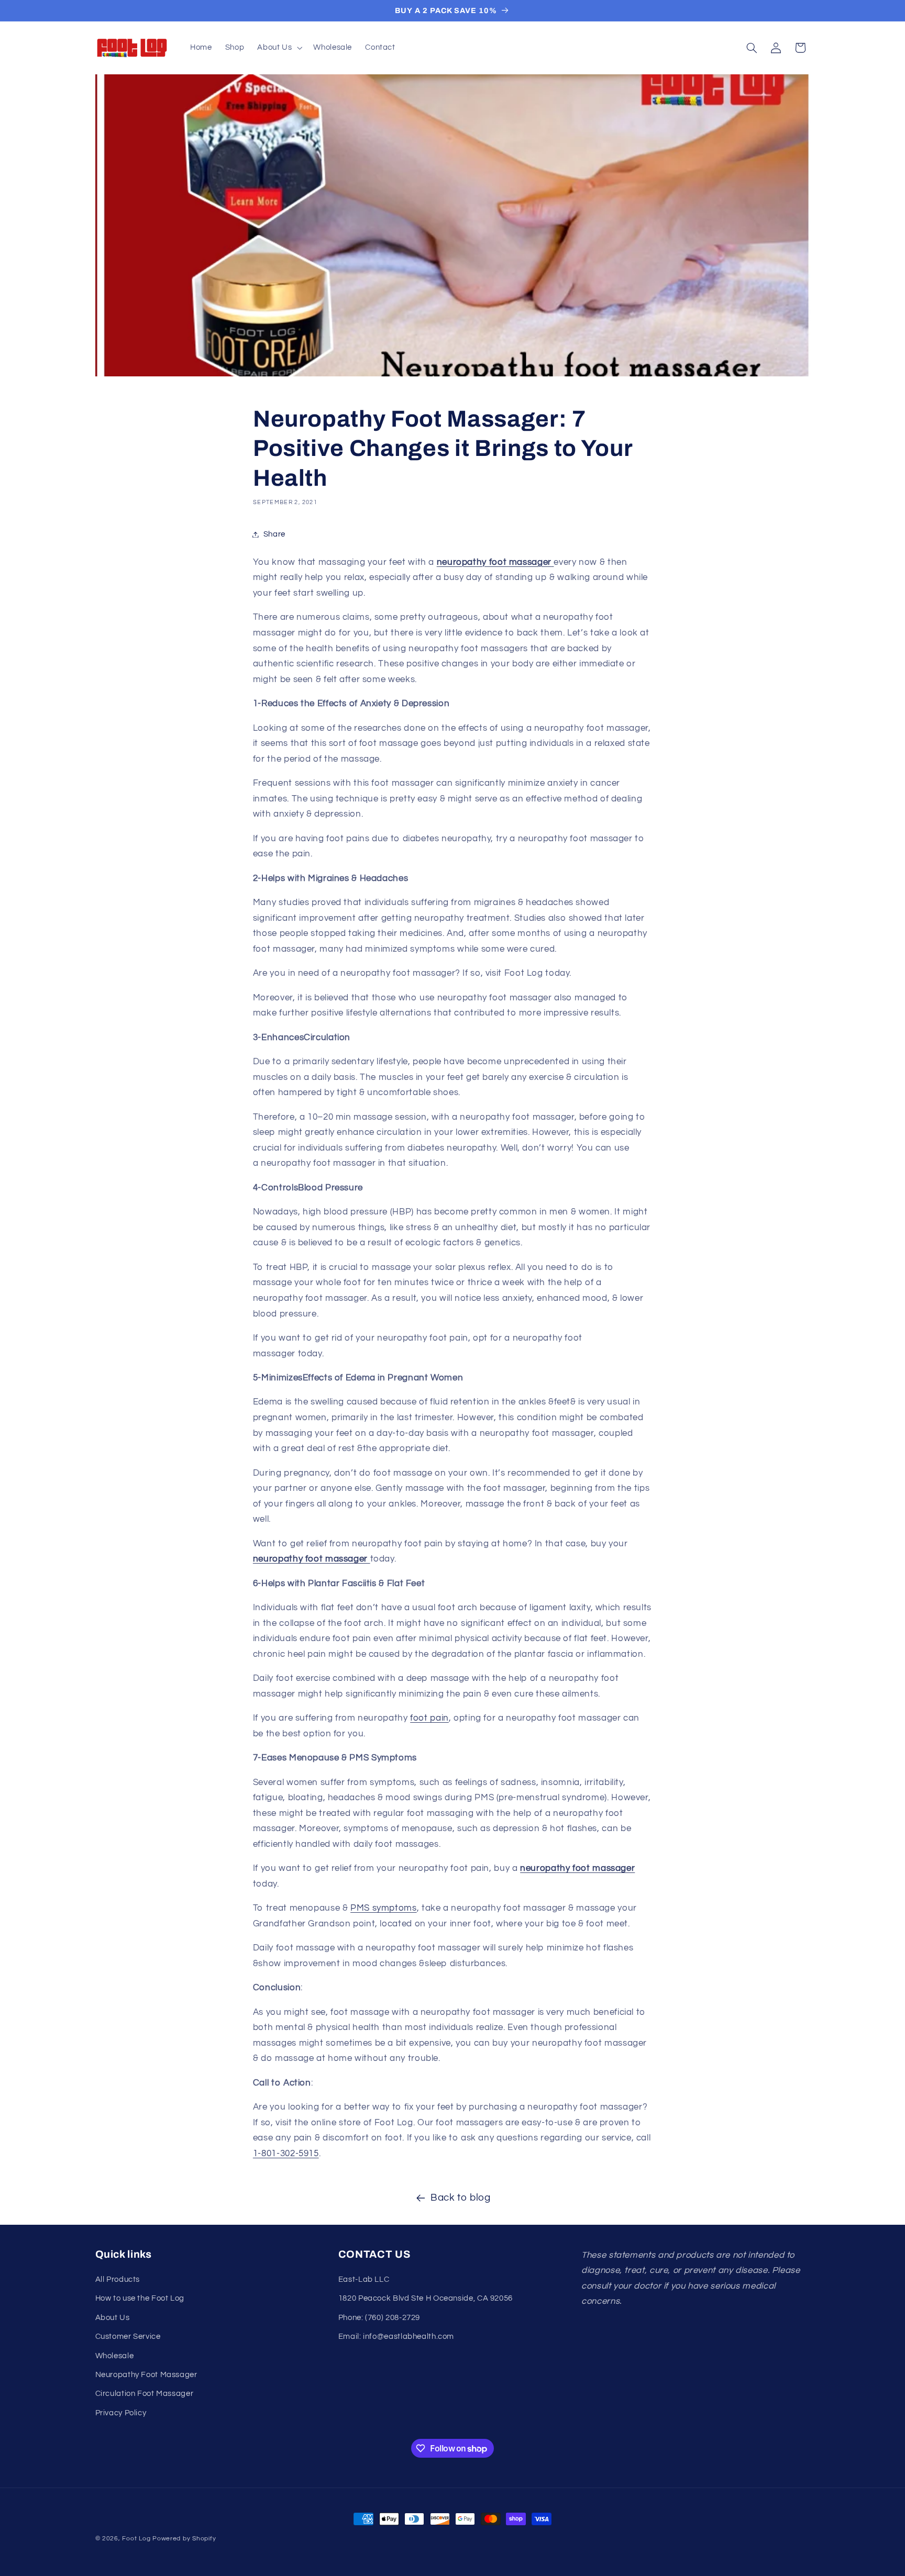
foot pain (429, 1718)
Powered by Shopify (184, 2539)
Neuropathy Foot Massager (146, 2375)
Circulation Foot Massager (145, 2394)
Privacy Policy (121, 2413)
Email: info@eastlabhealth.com (396, 2337)
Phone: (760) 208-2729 (379, 2318)
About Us (113, 2318)
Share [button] (274, 534)
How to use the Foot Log (140, 2298)
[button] (279, 48)
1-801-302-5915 (286, 2154)
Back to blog (461, 2198)
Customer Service (128, 2337)
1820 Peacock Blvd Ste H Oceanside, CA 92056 (426, 2298)
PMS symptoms (384, 1908)
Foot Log (136, 2539)
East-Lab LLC (364, 2279)
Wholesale (115, 2356)
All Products (118, 2279)
